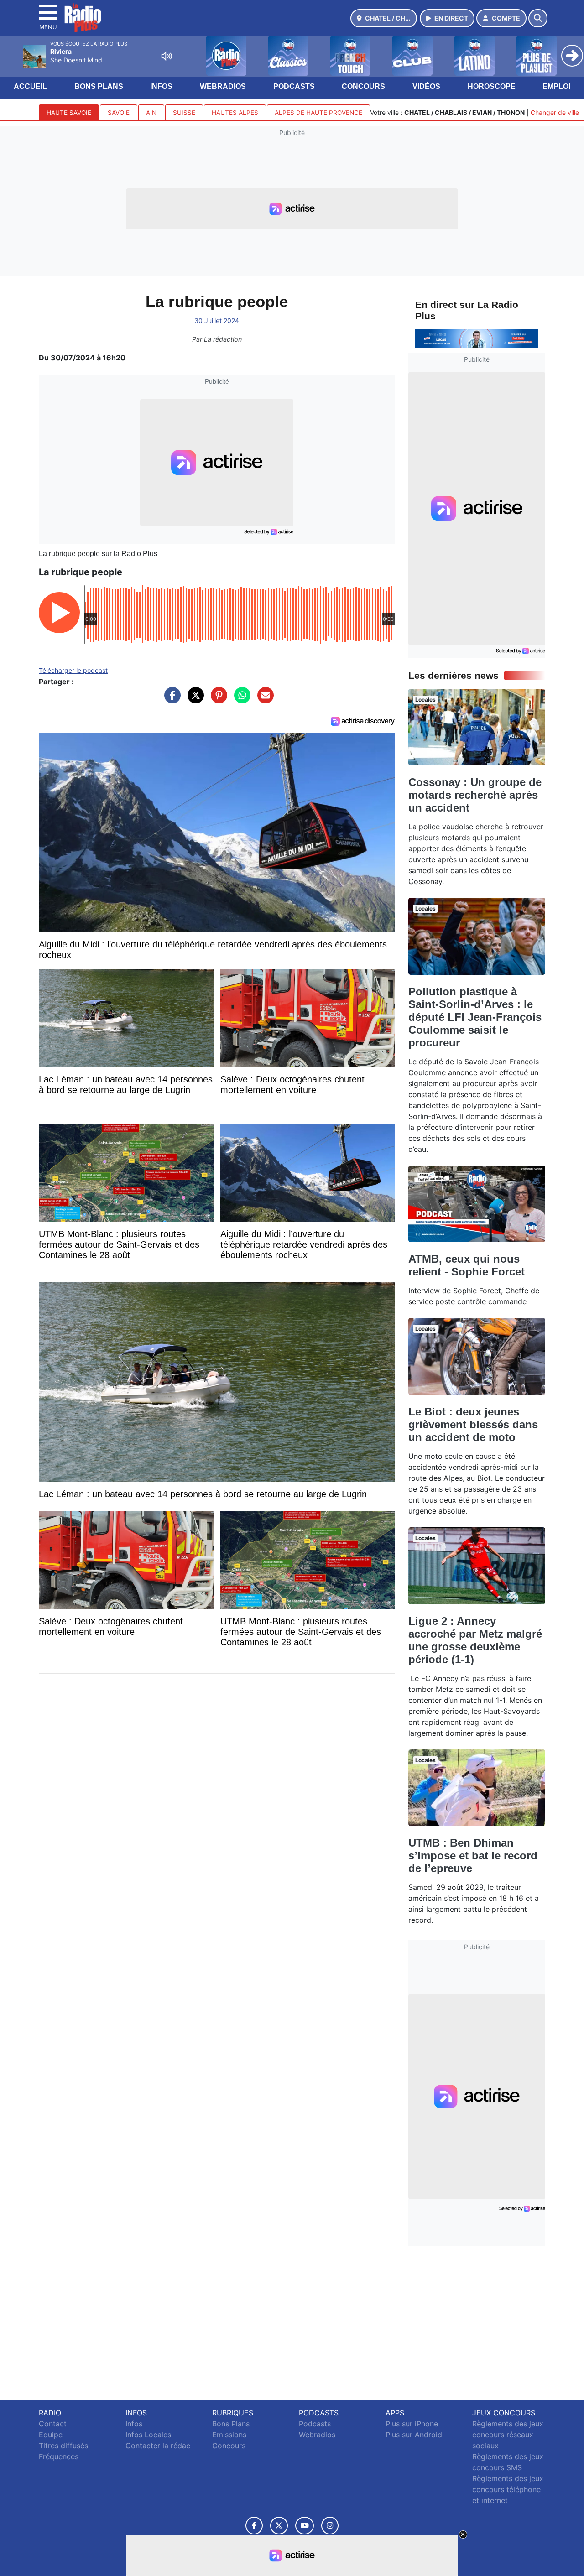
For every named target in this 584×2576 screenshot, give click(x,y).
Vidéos (426, 86)
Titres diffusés (63, 2446)
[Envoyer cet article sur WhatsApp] (240, 700)
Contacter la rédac (158, 2446)
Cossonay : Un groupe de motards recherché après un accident (475, 795)
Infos (161, 86)
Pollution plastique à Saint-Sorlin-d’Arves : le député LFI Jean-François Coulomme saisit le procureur (475, 1017)
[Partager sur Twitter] (193, 700)
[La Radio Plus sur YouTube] (305, 2526)
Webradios (223, 86)
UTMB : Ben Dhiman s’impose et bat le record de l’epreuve (473, 1855)
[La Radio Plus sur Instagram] (330, 2526)
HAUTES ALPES (235, 113)
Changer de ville (555, 112)
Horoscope (492, 86)
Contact (53, 2424)
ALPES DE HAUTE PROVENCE (318, 113)
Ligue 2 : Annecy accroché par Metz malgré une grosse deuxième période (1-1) (475, 1640)
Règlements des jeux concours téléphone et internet (508, 2489)
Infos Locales (148, 2435)
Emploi (556, 86)
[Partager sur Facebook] (170, 700)
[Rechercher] (538, 18)
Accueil (30, 86)
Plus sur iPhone (412, 2424)
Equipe (51, 2435)
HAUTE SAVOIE (69, 113)
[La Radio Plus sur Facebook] (254, 2526)
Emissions (229, 2435)
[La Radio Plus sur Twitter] (279, 2526)
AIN (151, 113)
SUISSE (184, 113)
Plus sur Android (414, 2435)
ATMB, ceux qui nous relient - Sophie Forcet (467, 1265)
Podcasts (294, 86)
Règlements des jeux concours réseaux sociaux (508, 2435)
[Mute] (167, 56)
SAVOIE (119, 113)
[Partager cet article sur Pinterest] (217, 700)
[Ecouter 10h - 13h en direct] (477, 338)
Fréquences (59, 2456)
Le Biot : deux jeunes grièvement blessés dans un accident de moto (473, 1424)
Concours (363, 86)
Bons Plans (99, 86)
